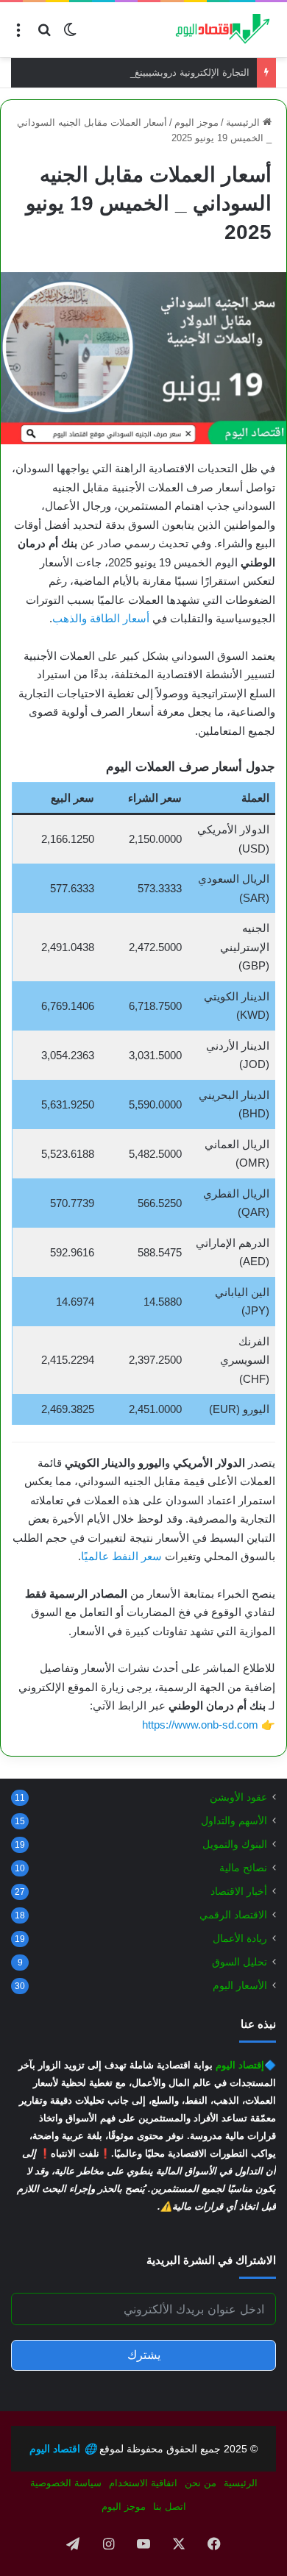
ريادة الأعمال (240, 1939)
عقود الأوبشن (238, 1797)
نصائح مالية (243, 1868)
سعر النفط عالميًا (121, 1556)
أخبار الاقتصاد (239, 1892)
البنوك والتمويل (235, 1844)
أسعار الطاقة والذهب (101, 618)
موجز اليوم (196, 122)
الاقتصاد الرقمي (233, 1915)
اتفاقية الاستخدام (143, 2483)
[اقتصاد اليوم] (217, 30)
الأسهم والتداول (234, 1821)
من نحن (201, 2483)
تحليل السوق (240, 1962)
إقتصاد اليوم (240, 2065)
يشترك (144, 2355)
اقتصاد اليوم (63, 2449)
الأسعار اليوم (240, 1986)
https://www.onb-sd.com (200, 1725)
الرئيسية (244, 122)
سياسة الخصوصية (66, 2483)
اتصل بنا (170, 2506)
